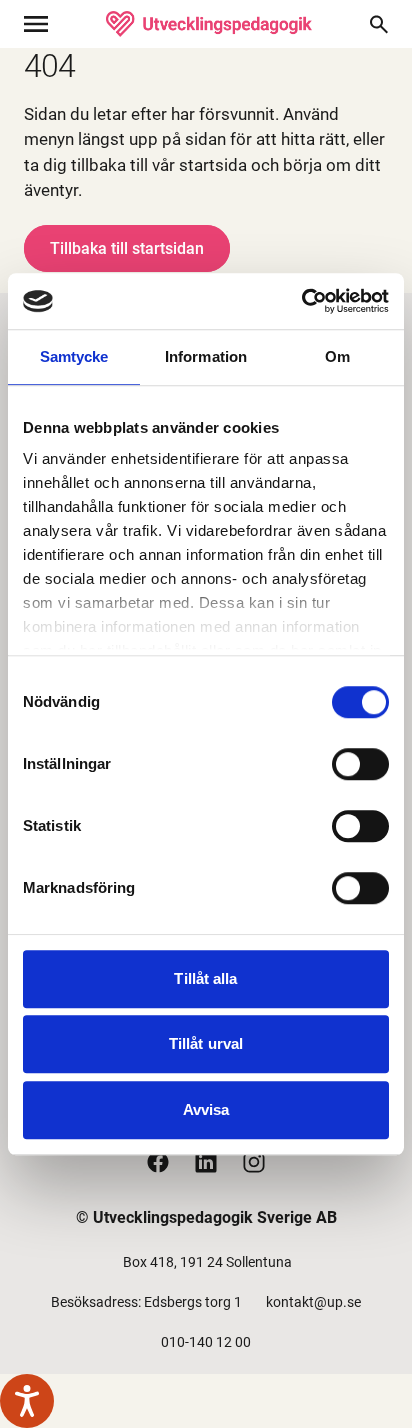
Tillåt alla (205, 978)
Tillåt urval (206, 1043)
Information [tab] (206, 356)
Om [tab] (337, 356)
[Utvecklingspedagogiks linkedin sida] (206, 1161)
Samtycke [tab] (74, 356)
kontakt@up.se (313, 1302)
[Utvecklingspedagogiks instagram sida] (254, 1161)
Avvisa (206, 1109)
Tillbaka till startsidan (127, 248)
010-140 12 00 (206, 1342)
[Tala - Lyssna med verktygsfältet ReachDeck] (27, 1401)
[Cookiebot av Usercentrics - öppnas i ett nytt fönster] (301, 301)
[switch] (360, 764)
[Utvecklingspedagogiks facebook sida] (158, 1161)
